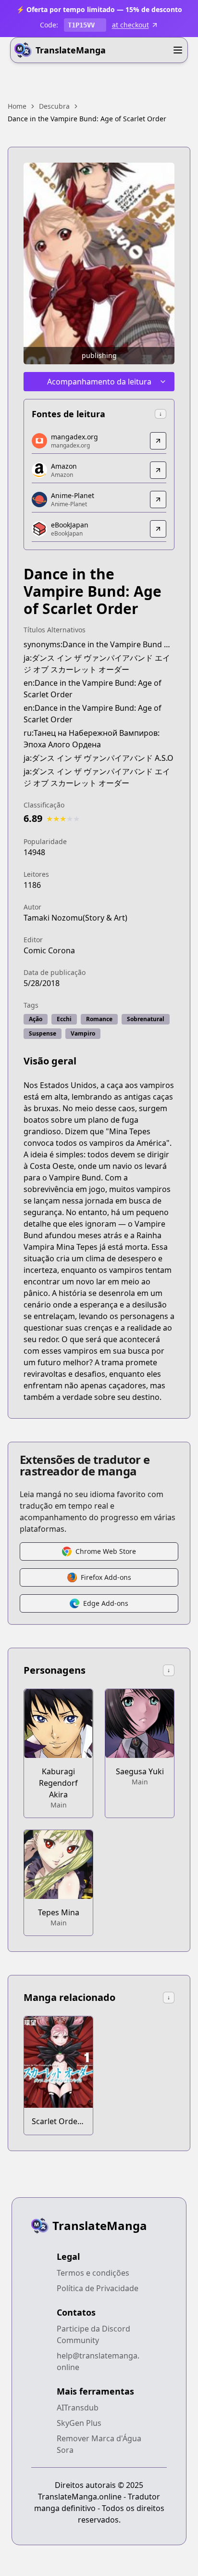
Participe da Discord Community (93, 2334)
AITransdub (78, 2408)
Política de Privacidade (98, 2288)
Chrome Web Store (106, 1551)
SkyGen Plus (79, 2423)
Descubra (54, 106)
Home (17, 106)
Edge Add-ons (106, 1603)
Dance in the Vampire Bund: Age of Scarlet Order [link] (87, 119)
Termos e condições (93, 2273)
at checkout (130, 25)
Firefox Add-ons (106, 1577)
